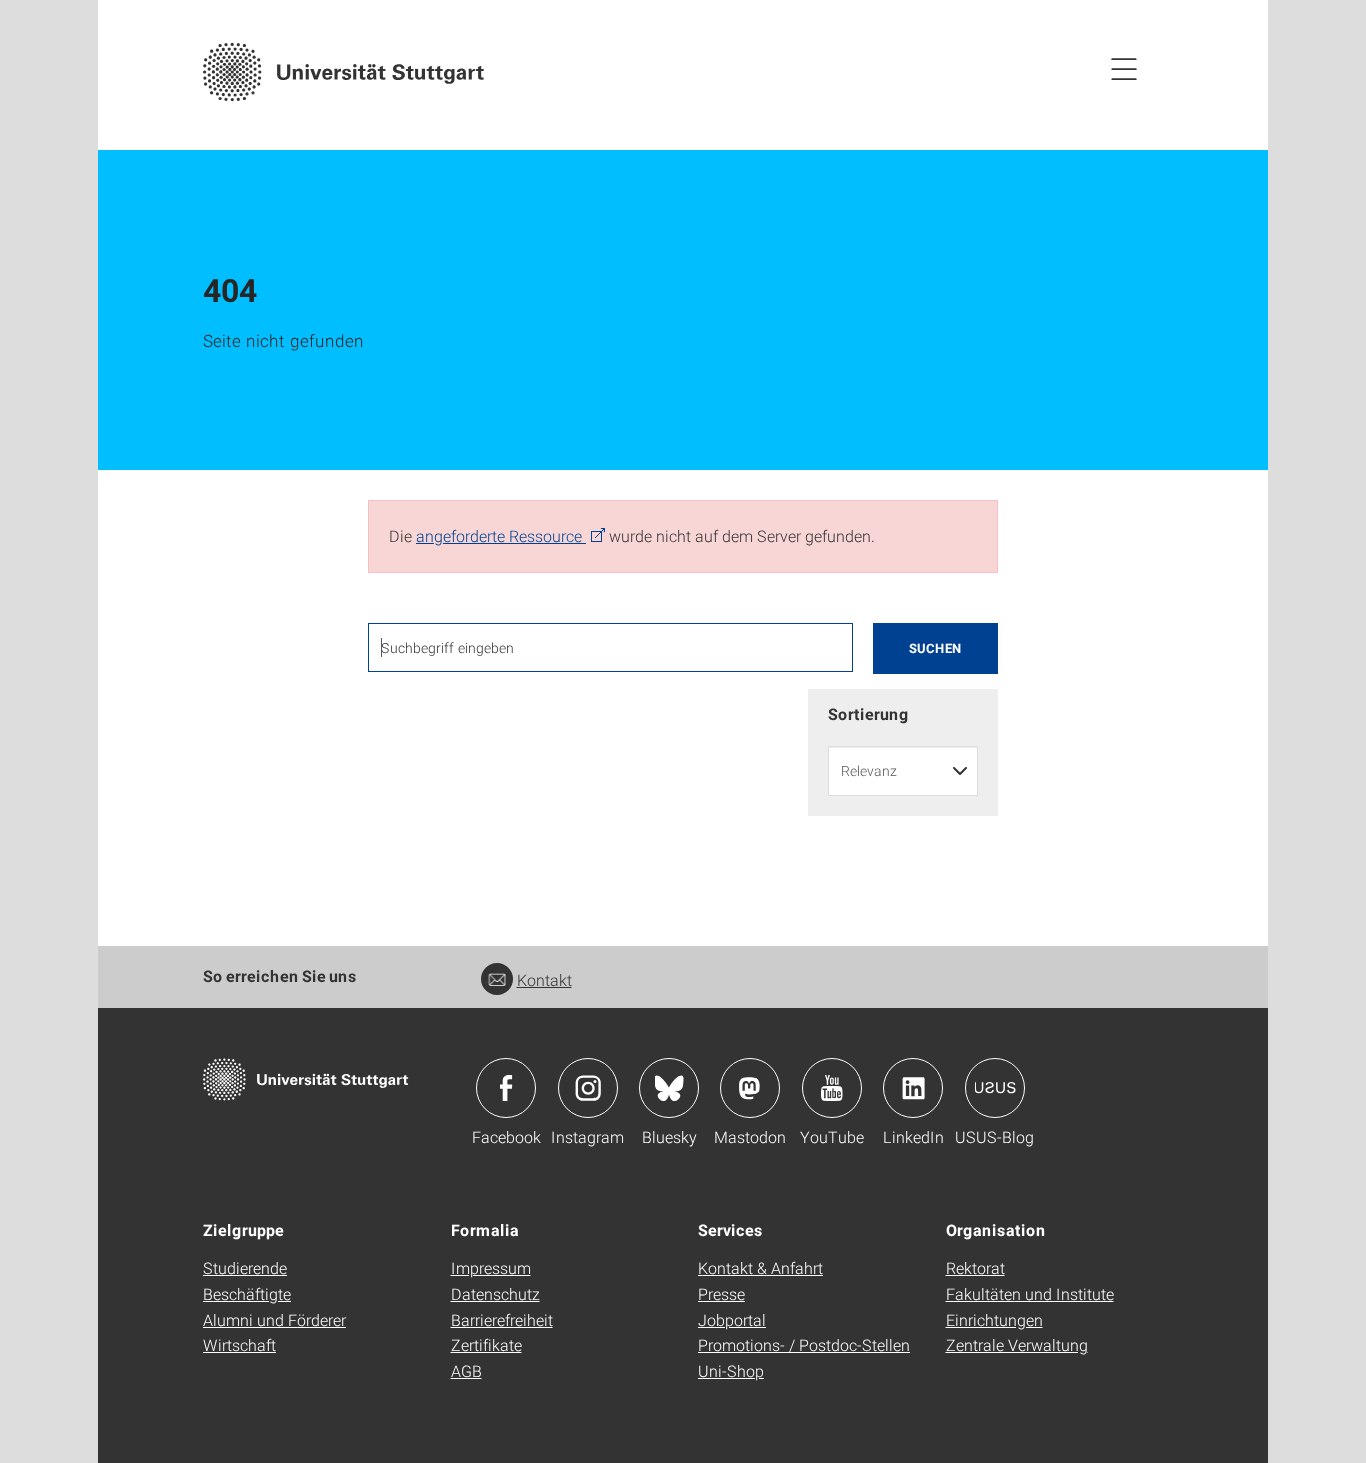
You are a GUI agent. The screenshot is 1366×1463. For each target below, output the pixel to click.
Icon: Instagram (588, 1088)
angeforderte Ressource (501, 535)
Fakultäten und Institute (1030, 1293)
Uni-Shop (731, 1370)
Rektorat (975, 1267)
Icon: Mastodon (750, 1088)
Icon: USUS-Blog (995, 1088)
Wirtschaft (239, 1344)
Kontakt (544, 979)
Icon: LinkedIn (913, 1088)
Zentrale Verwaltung (1017, 1344)
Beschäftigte (247, 1293)
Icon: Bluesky (669, 1088)
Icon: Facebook (506, 1088)
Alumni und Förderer (274, 1319)
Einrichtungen (994, 1319)
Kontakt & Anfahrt (760, 1267)
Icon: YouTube (832, 1088)
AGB (466, 1370)
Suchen (935, 648)
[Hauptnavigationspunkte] (1124, 68)
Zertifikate (486, 1344)
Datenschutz (495, 1293)
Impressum (491, 1267)
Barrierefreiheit (502, 1319)
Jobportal (732, 1319)
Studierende (245, 1267)
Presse (721, 1293)
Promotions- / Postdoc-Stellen (804, 1344)
